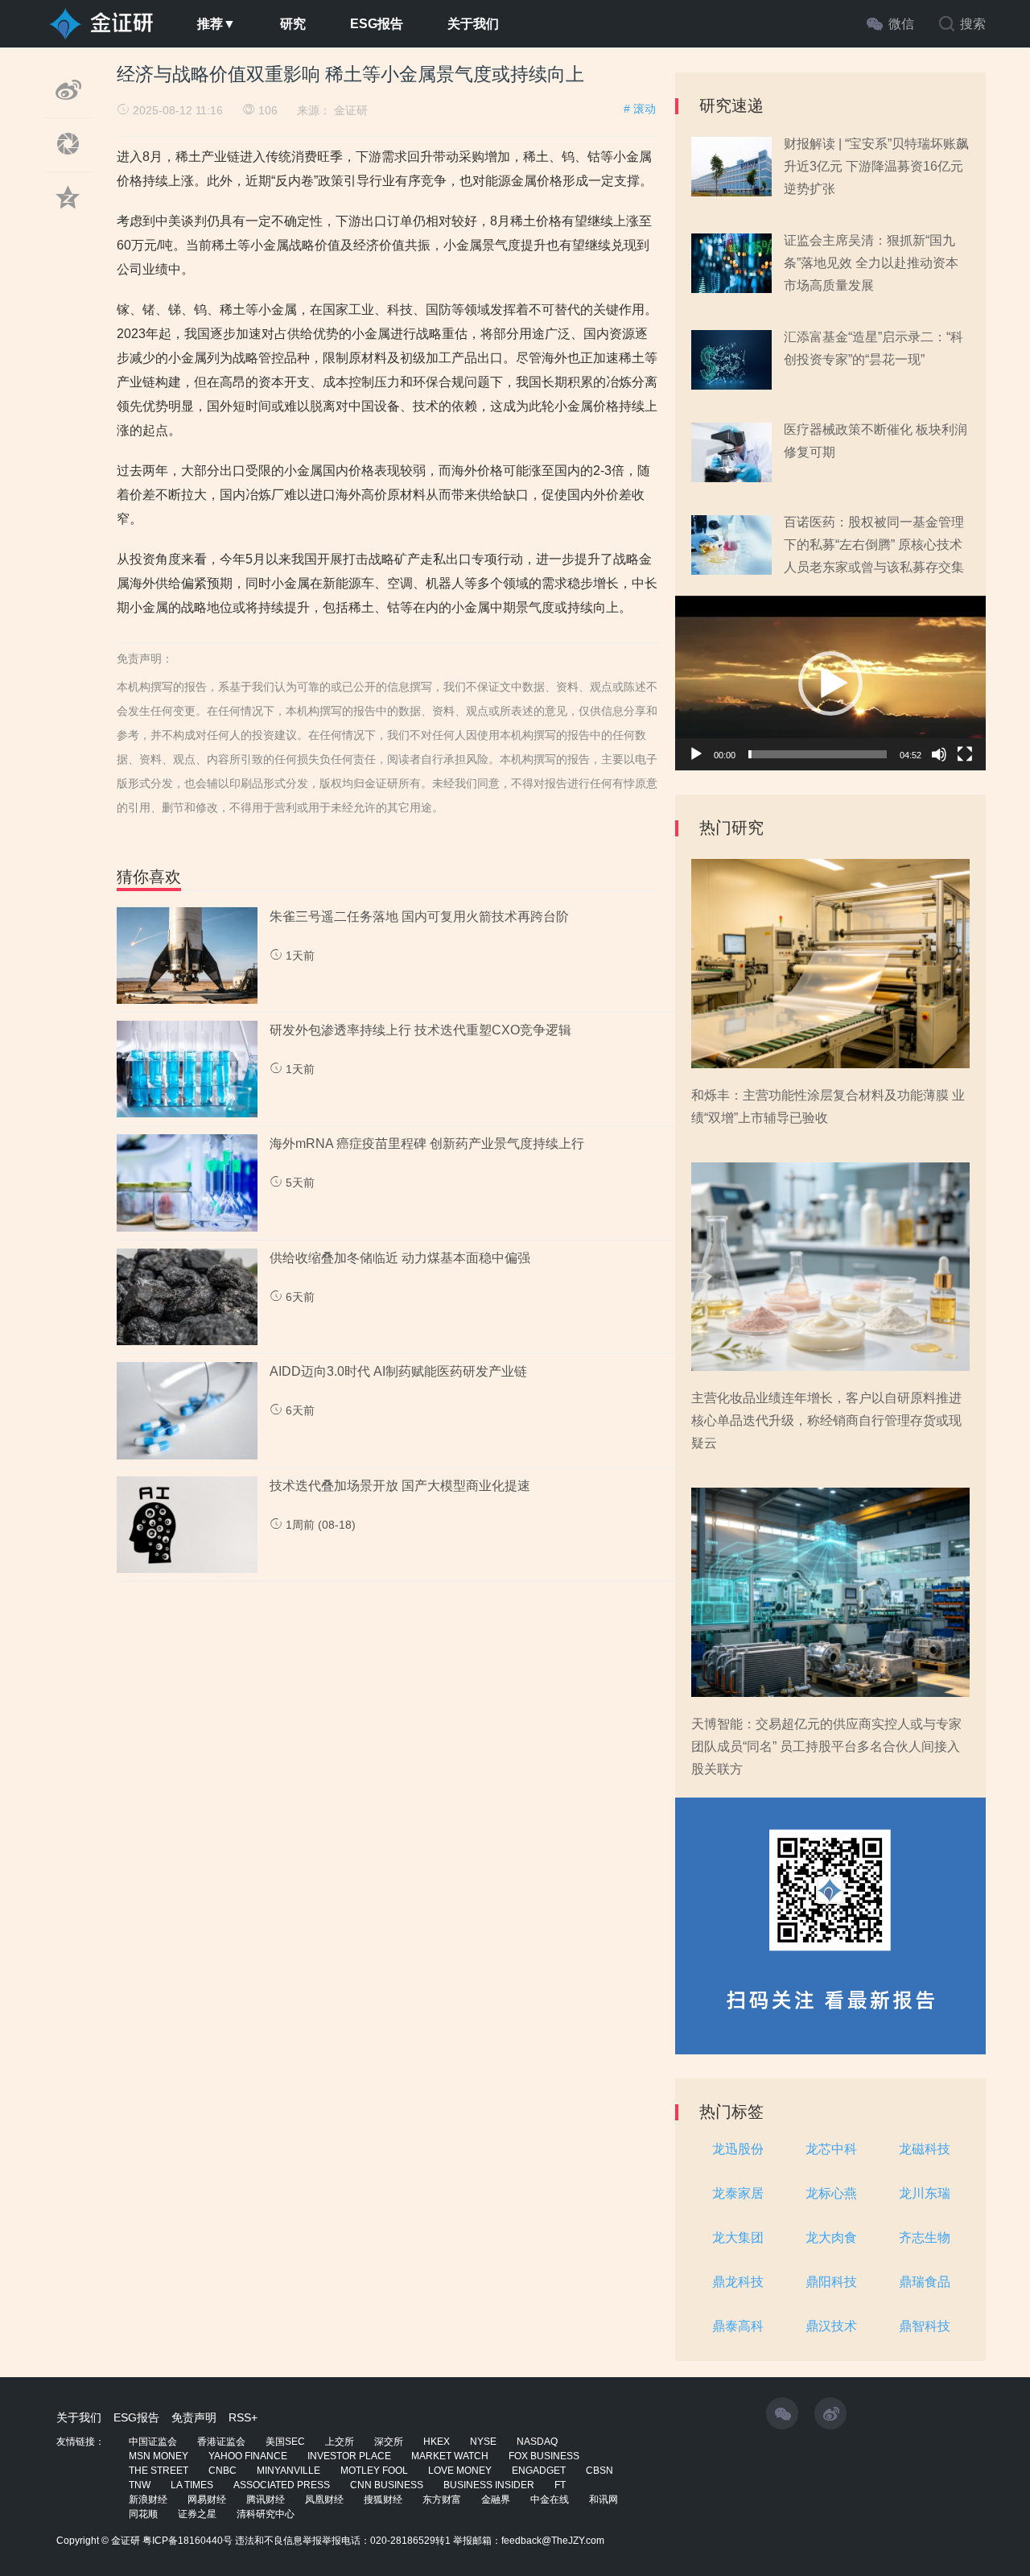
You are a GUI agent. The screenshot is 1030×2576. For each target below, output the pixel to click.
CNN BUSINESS (387, 2485)
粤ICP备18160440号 (187, 2541)
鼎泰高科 (738, 2326)
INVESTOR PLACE (349, 2456)
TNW (140, 2485)
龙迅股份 (738, 2149)
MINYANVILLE (288, 2471)
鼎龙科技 (738, 2282)
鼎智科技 (925, 2326)
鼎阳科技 (831, 2282)
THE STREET (159, 2471)
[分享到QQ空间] (68, 217)
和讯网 (604, 2500)
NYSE (483, 2442)
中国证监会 (153, 2442)
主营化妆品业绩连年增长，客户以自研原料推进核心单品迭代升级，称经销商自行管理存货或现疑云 (826, 1420)
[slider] (818, 754)
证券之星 (197, 2514)
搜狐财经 (383, 2500)
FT (560, 2485)
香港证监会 (221, 2442)
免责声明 (194, 2417)
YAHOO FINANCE (248, 2456)
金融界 (496, 2500)
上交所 (340, 2442)
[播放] (696, 754)
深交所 (389, 2442)
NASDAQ (537, 2442)
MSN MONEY (159, 2456)
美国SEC (285, 2442)
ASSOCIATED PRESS (282, 2485)
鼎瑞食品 (925, 2282)
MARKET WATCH (450, 2456)
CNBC (222, 2471)
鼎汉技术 (831, 2326)
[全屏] (965, 754)
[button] (830, 683)
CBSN (599, 2471)
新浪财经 (148, 2500)
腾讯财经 (266, 2500)
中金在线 (550, 2500)
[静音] (939, 754)
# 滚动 (640, 109)
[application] (830, 683)
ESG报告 (377, 24)
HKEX (437, 2442)
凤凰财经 (324, 2500)
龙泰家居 (738, 2193)
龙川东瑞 (925, 2193)
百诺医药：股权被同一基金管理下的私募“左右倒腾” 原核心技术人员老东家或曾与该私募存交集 (874, 545)
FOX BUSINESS (544, 2456)
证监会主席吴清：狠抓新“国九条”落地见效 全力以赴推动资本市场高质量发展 (871, 263)
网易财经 (207, 2500)
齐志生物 (925, 2237)
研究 (293, 24)
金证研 (351, 110)
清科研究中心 (266, 2514)
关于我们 (473, 24)
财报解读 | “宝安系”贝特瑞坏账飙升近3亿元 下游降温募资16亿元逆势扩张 (876, 166)
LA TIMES (192, 2485)
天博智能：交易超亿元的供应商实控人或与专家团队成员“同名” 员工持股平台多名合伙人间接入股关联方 (826, 1746)
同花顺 (143, 2514)
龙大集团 (738, 2237)
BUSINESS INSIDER (489, 2485)
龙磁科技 (925, 2149)
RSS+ (243, 2417)
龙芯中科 (831, 2149)
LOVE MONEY (460, 2471)
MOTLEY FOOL (374, 2471)
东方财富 (442, 2500)
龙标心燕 (831, 2193)
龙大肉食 (831, 2237)
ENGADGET (539, 2471)
